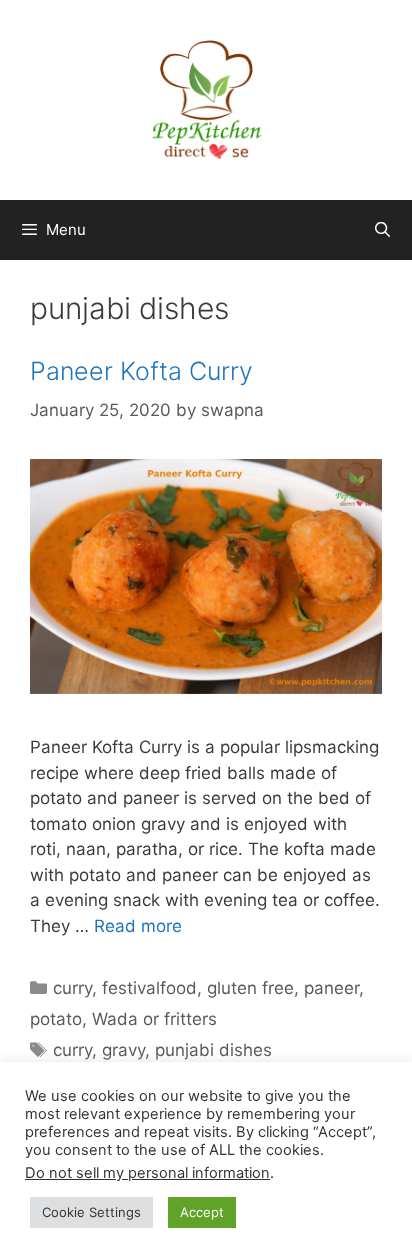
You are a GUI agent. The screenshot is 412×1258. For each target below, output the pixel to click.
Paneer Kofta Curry (141, 371)
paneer (331, 988)
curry (72, 988)
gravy (123, 1050)
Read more (138, 926)
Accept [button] (202, 1212)
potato (56, 1019)
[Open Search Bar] (382, 230)
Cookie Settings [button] (91, 1212)
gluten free (250, 988)
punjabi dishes (213, 1050)
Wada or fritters (154, 1019)
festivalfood (149, 988)
